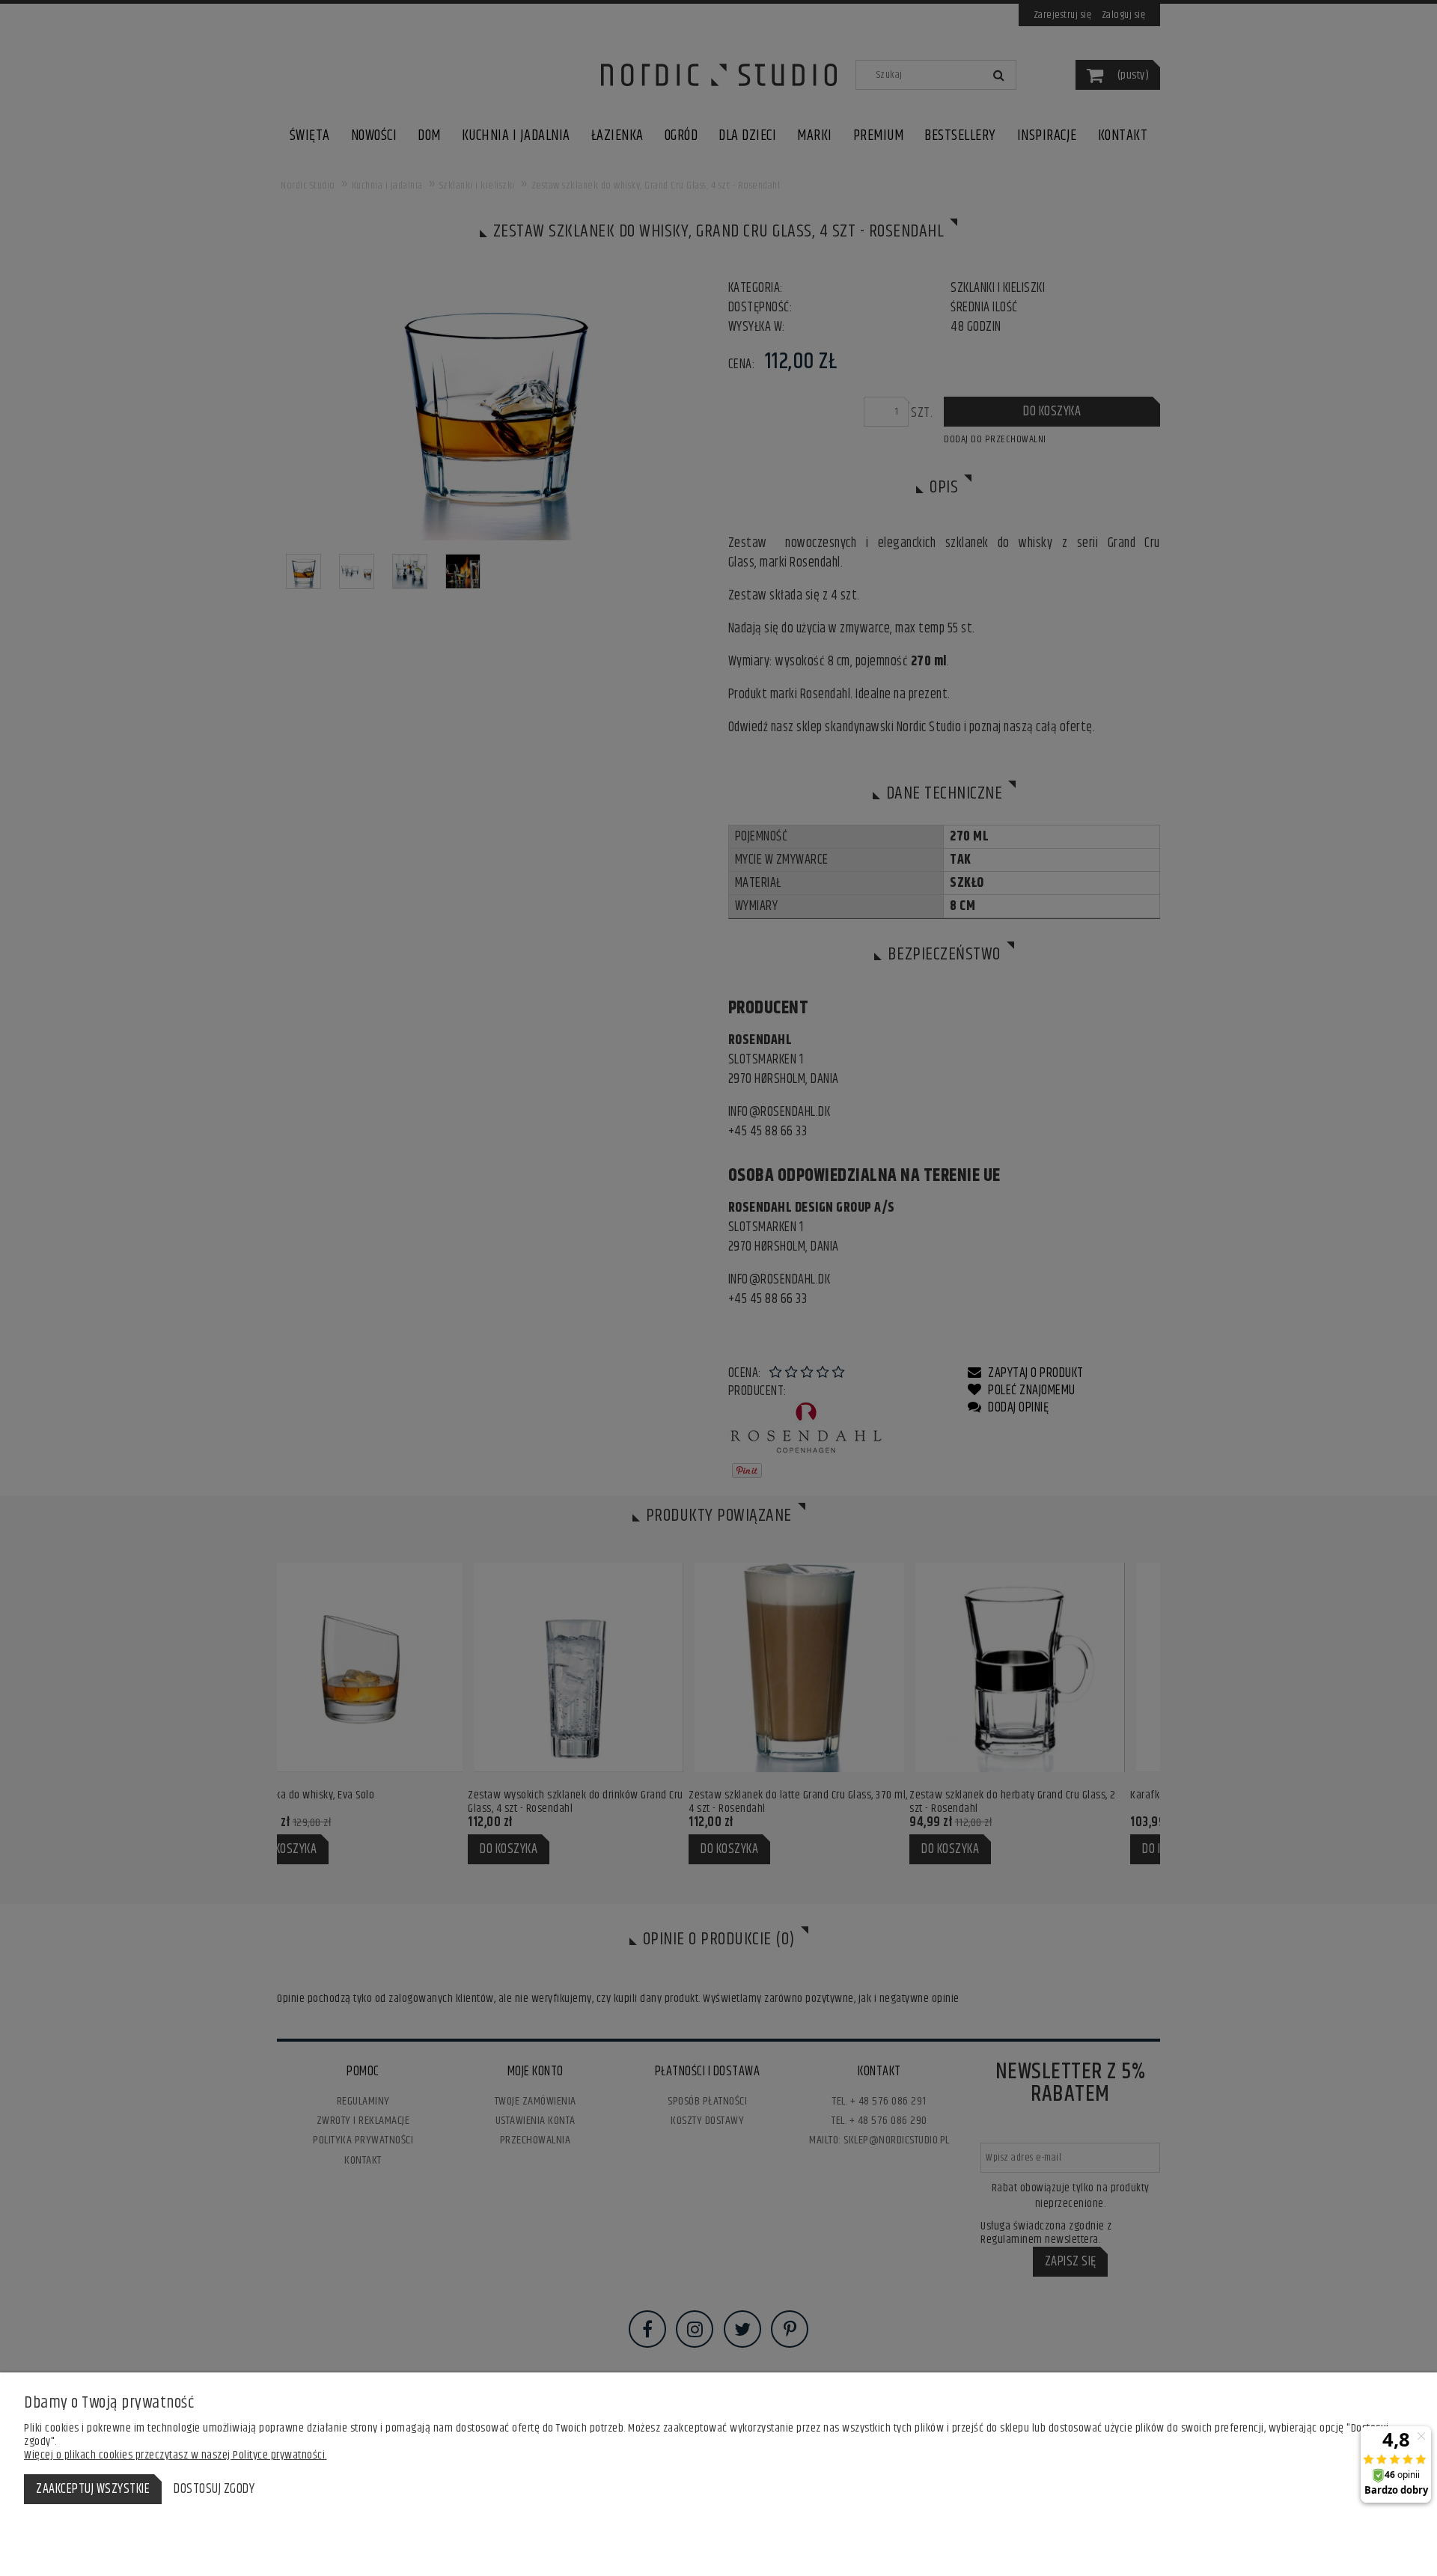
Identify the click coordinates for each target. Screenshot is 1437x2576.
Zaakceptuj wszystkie (93, 2489)
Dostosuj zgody (214, 2489)
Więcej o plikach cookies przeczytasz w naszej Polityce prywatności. (176, 2455)
